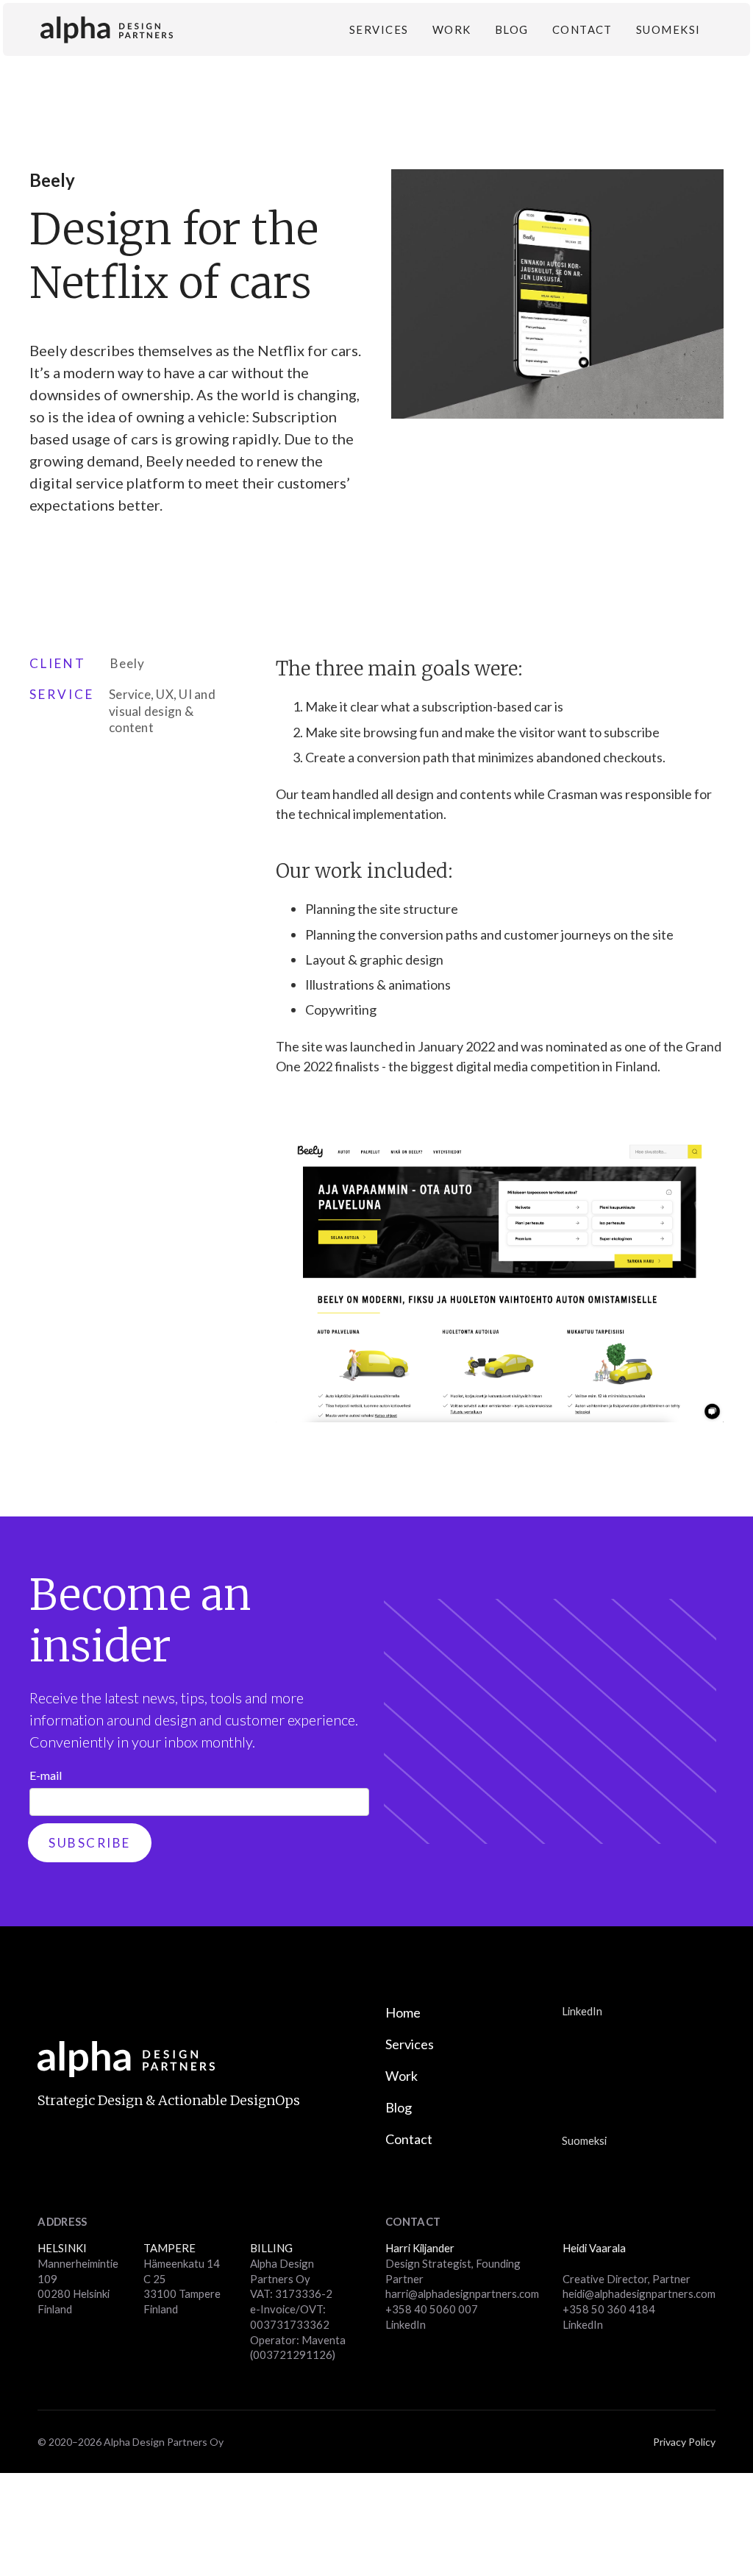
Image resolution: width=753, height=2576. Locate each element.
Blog (512, 29)
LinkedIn (582, 2011)
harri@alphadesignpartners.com (462, 2293)
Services (379, 29)
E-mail (46, 1775)
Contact (582, 29)
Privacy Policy (684, 2442)
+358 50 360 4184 (609, 2309)
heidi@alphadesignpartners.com (639, 2293)
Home (403, 2012)
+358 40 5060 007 (432, 2309)
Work (452, 29)
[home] (107, 30)
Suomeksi (668, 29)
